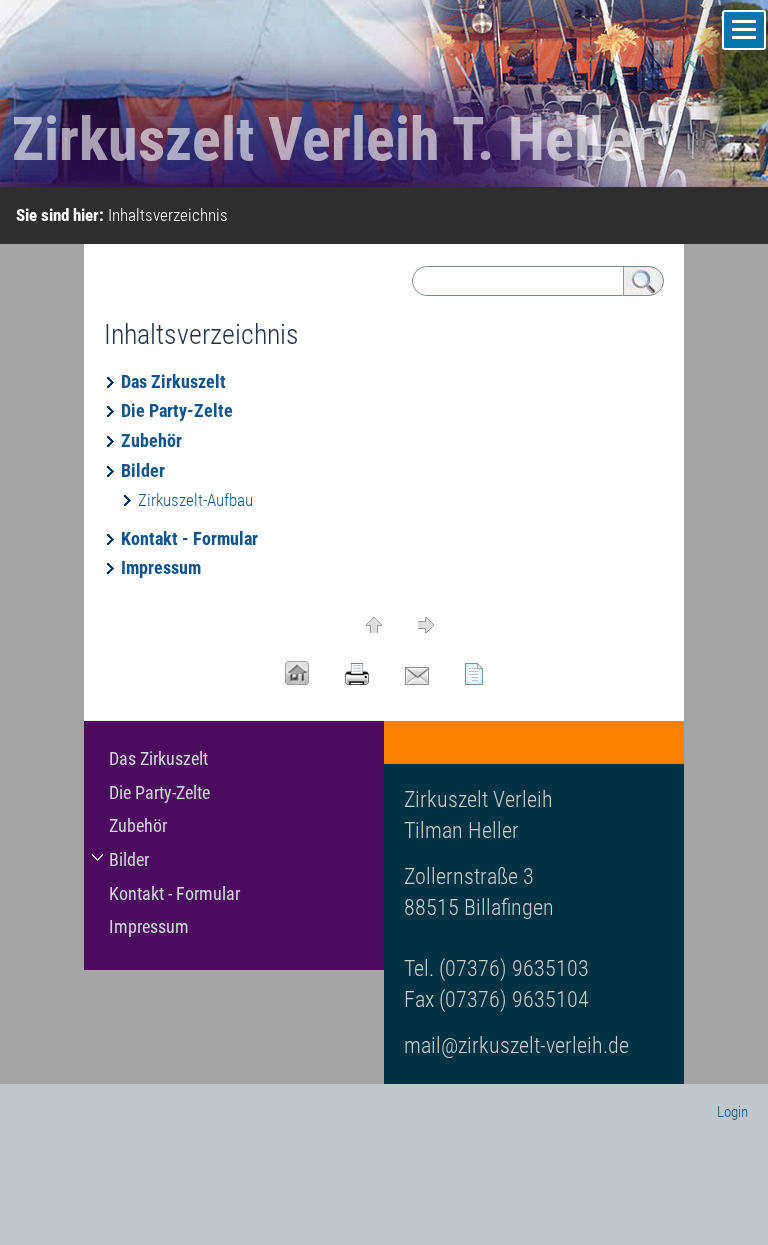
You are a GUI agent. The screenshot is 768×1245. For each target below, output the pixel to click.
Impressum (161, 567)
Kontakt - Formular (189, 538)
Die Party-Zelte (177, 410)
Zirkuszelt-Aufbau (195, 500)
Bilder (143, 470)
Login (732, 1112)
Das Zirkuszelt (173, 381)
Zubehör (151, 440)
